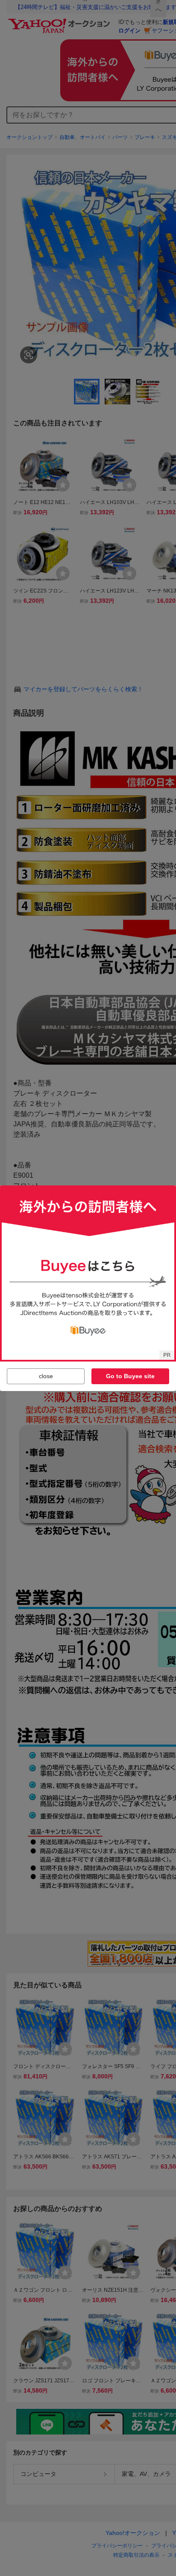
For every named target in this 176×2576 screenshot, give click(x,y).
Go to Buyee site (130, 1376)
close (46, 1376)
